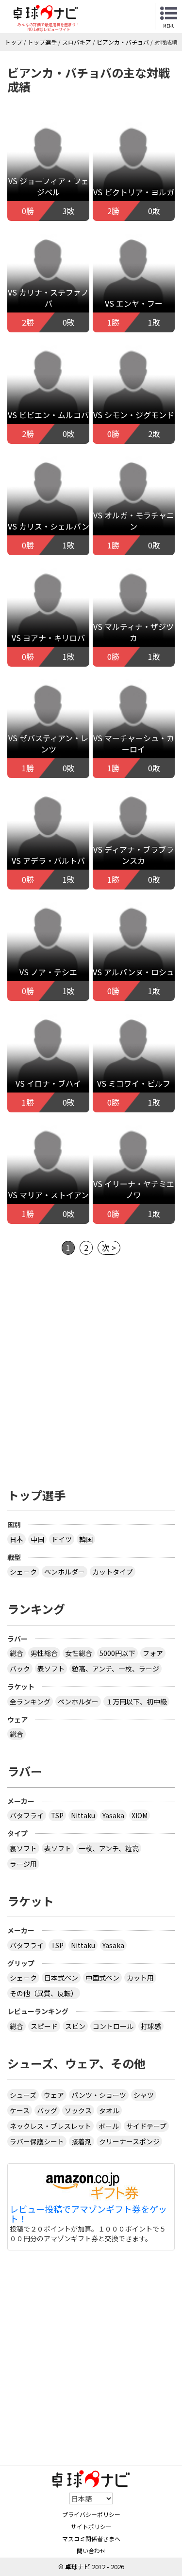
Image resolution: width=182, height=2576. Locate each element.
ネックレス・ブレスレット (50, 2126)
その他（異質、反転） (44, 1993)
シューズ (23, 2095)
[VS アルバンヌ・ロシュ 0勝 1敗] (134, 944)
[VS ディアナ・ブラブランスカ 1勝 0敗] (134, 833)
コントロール (113, 2026)
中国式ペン (102, 1978)
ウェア (54, 2095)
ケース (20, 2110)
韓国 (86, 1539)
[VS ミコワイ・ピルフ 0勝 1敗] (134, 1056)
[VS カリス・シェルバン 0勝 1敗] (48, 499)
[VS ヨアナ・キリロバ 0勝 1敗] (48, 610)
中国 (37, 1539)
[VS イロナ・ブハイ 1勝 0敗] (48, 1056)
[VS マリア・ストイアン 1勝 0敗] (48, 1167)
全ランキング (30, 1702)
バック (20, 1669)
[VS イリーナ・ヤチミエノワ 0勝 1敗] (134, 1167)
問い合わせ (91, 2551)
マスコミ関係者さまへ (91, 2538)
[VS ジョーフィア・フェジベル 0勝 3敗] (48, 164)
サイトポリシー (91, 2526)
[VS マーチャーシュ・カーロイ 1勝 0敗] (134, 721)
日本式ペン (61, 1978)
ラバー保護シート (37, 2141)
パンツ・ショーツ (99, 2095)
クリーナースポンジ (129, 2141)
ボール (109, 2126)
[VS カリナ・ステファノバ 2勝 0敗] (48, 276)
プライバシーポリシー (91, 2514)
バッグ (47, 2110)
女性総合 (79, 1653)
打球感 (151, 2026)
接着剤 (82, 2141)
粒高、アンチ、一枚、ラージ (116, 1669)
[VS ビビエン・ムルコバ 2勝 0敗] (48, 387)
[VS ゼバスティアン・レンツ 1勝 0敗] (48, 721)
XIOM (140, 1815)
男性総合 (44, 1653)
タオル (109, 2110)
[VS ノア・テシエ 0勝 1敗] (48, 944)
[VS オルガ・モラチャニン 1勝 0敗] (134, 499)
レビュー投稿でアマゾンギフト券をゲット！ (88, 2214)
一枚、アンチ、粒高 (109, 1848)
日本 (17, 1539)
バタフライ (27, 1815)
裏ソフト (23, 1848)
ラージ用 (23, 1864)
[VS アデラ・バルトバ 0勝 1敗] (48, 833)
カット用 (140, 1978)
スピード (44, 2026)
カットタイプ (113, 1572)
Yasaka (113, 1815)
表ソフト (51, 1669)
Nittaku (83, 1815)
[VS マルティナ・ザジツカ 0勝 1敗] (134, 610)
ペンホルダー (65, 1572)
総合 (17, 1653)
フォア (153, 1653)
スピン (75, 2026)
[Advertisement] (91, 1375)
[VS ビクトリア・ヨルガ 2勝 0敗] (134, 164)
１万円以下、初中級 (136, 1702)
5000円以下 (117, 1653)
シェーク (23, 1572)
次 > (109, 1248)
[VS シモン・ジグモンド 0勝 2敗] (134, 387)
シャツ (144, 2095)
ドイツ (62, 1539)
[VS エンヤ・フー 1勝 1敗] (134, 276)
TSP (57, 1815)
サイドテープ (146, 2126)
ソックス (78, 2110)
